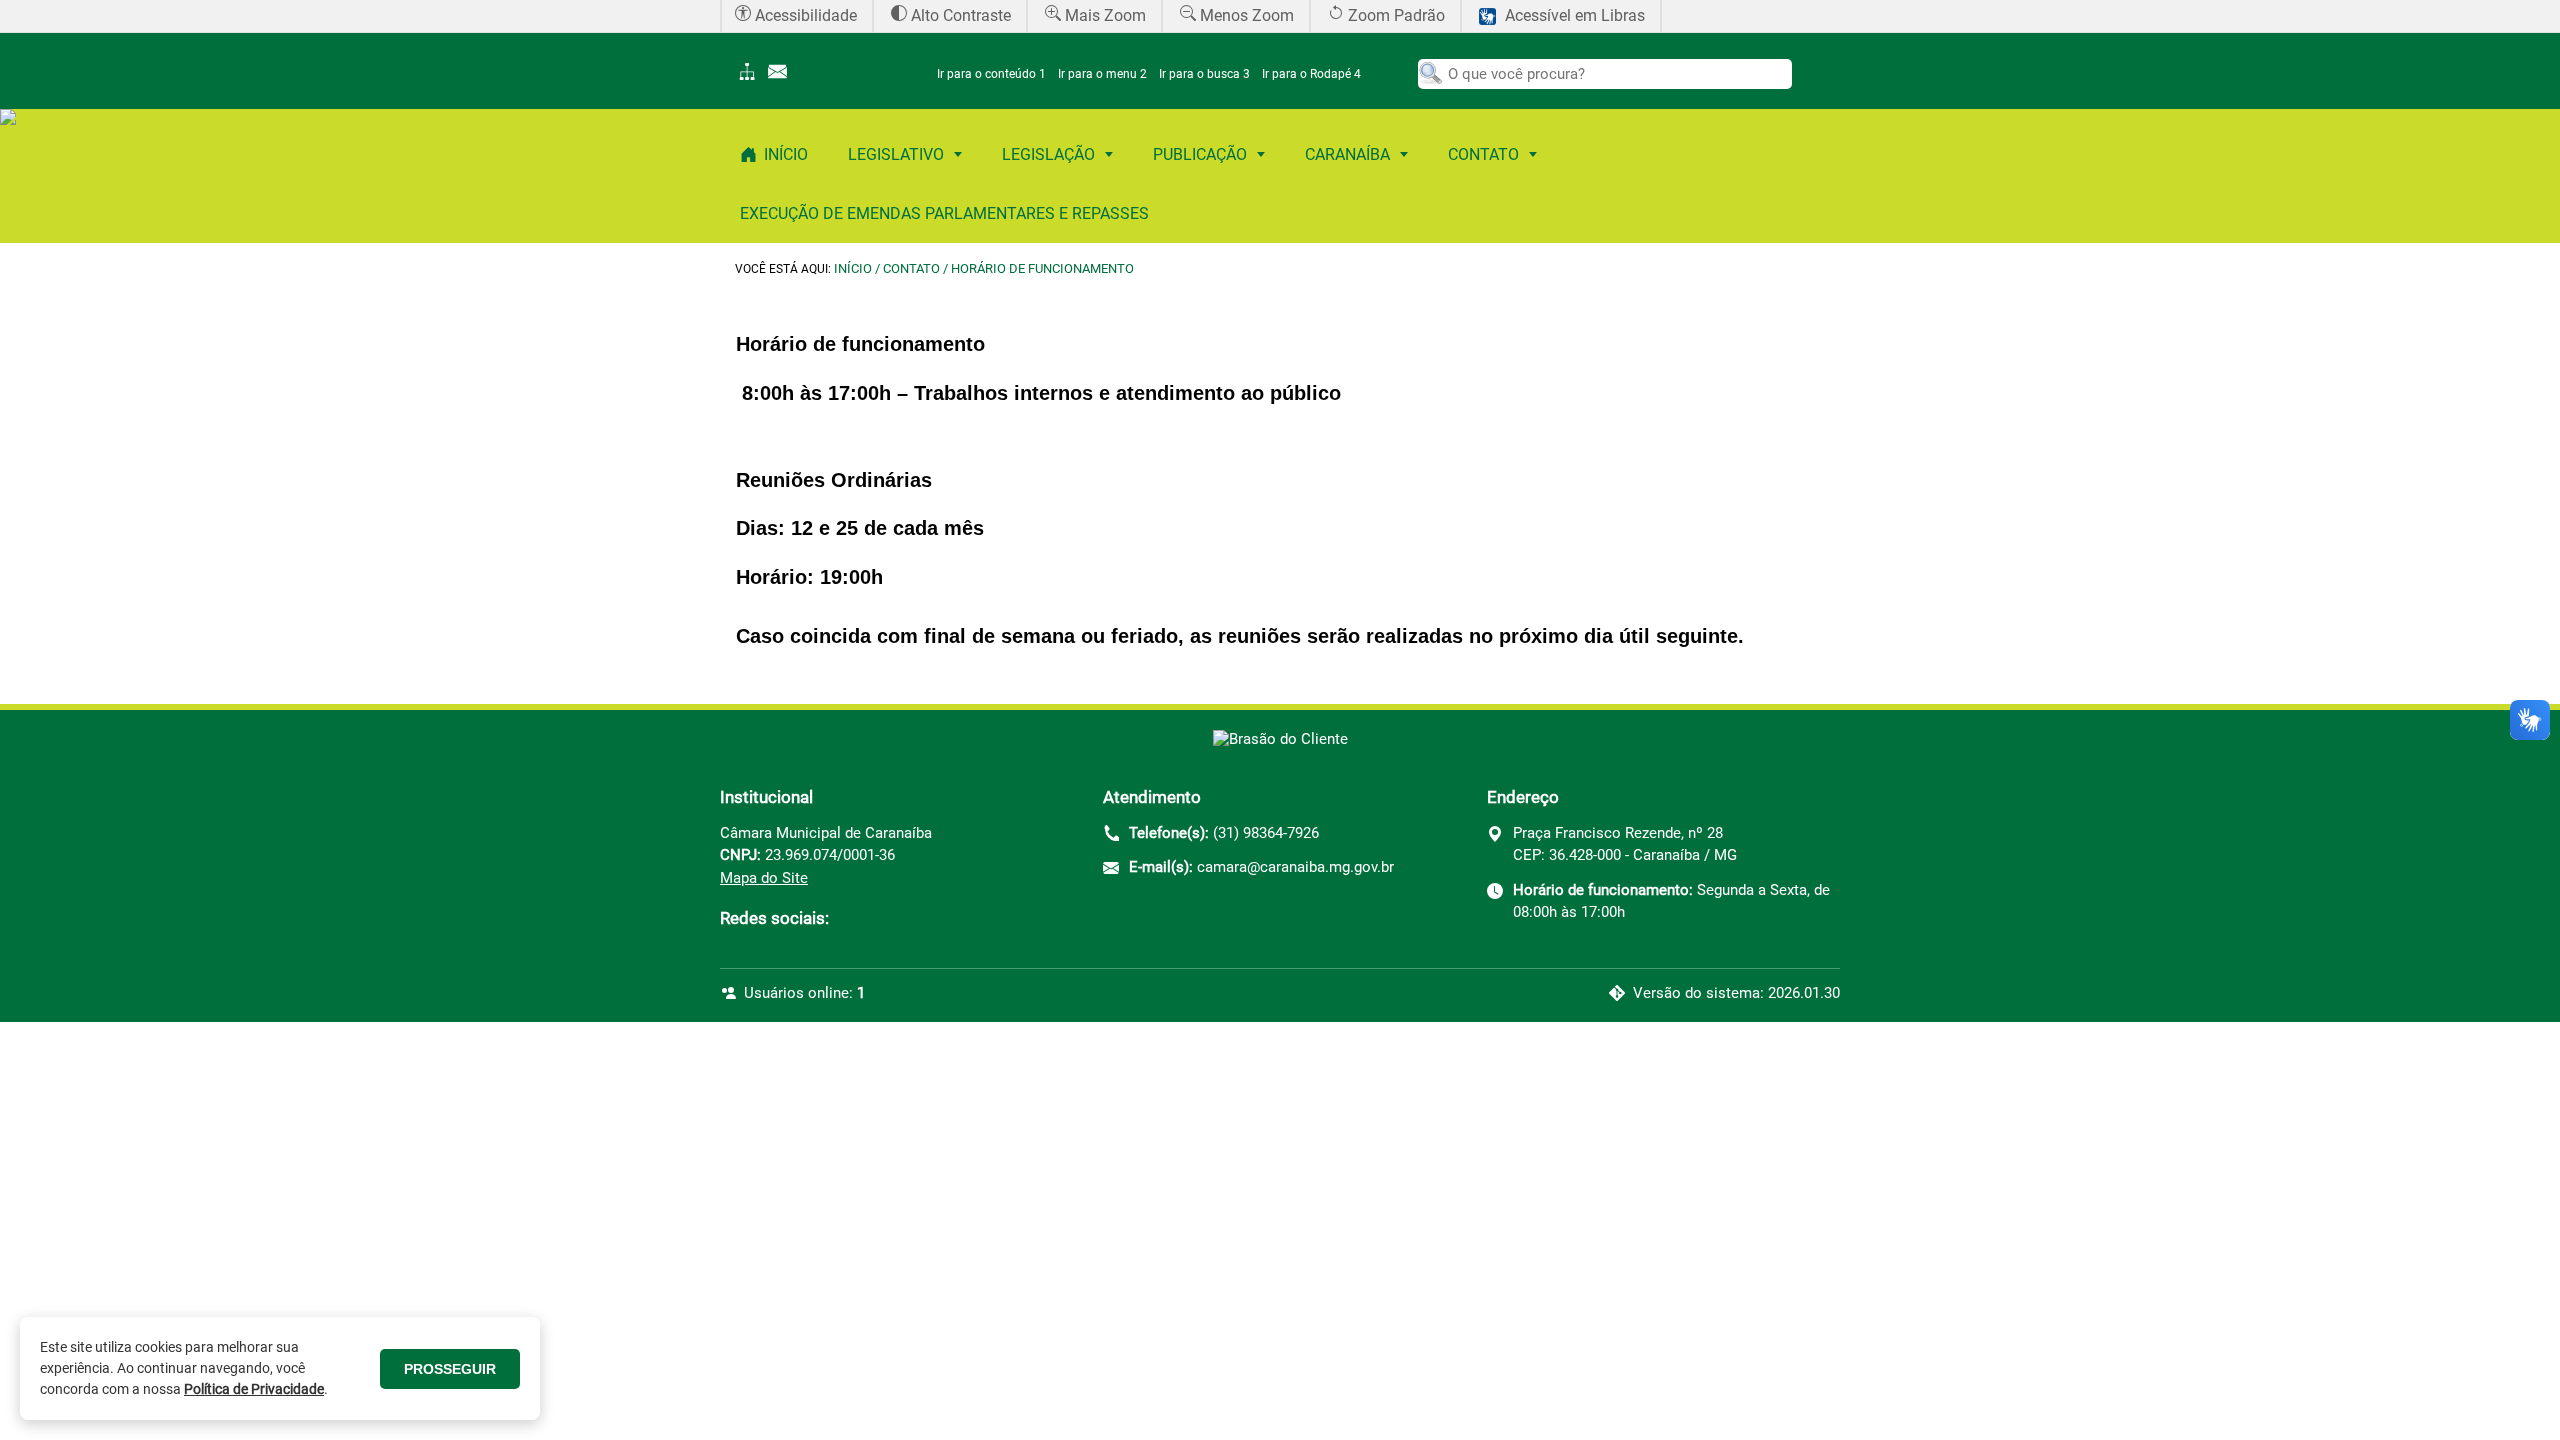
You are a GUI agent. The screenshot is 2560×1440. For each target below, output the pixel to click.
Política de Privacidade (254, 1389)
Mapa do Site (764, 878)
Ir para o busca (1204, 74)
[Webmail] (782, 78)
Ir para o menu (1102, 74)
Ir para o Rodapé (1311, 74)
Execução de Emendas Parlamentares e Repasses (944, 213)
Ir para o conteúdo (991, 74)
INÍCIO (853, 268)
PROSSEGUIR (450, 1369)
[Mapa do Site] (750, 78)
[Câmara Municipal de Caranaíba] (1280, 739)
